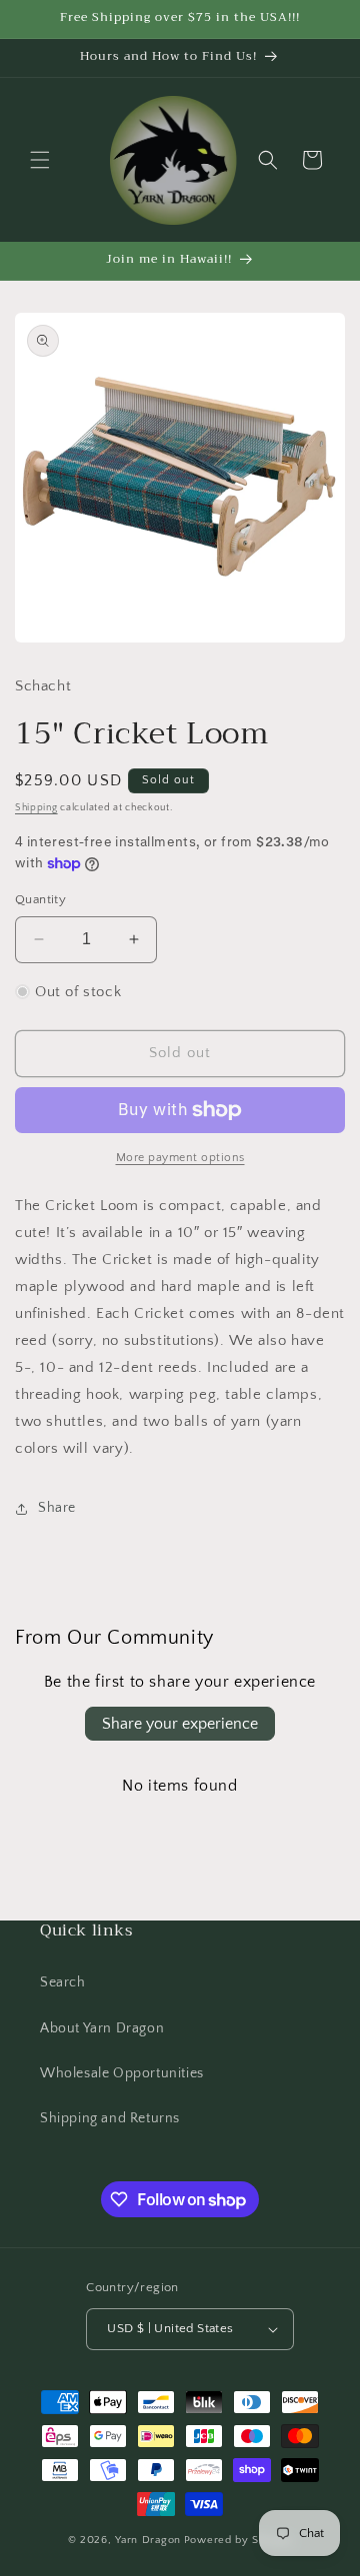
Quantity (40, 899)
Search (63, 1982)
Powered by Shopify (238, 2540)
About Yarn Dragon (102, 2028)
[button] (40, 160)
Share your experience (180, 1724)
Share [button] (57, 1508)
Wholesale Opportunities (122, 2073)
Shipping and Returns (110, 2118)
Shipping (36, 808)
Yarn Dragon (148, 2540)
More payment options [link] (180, 1158)
